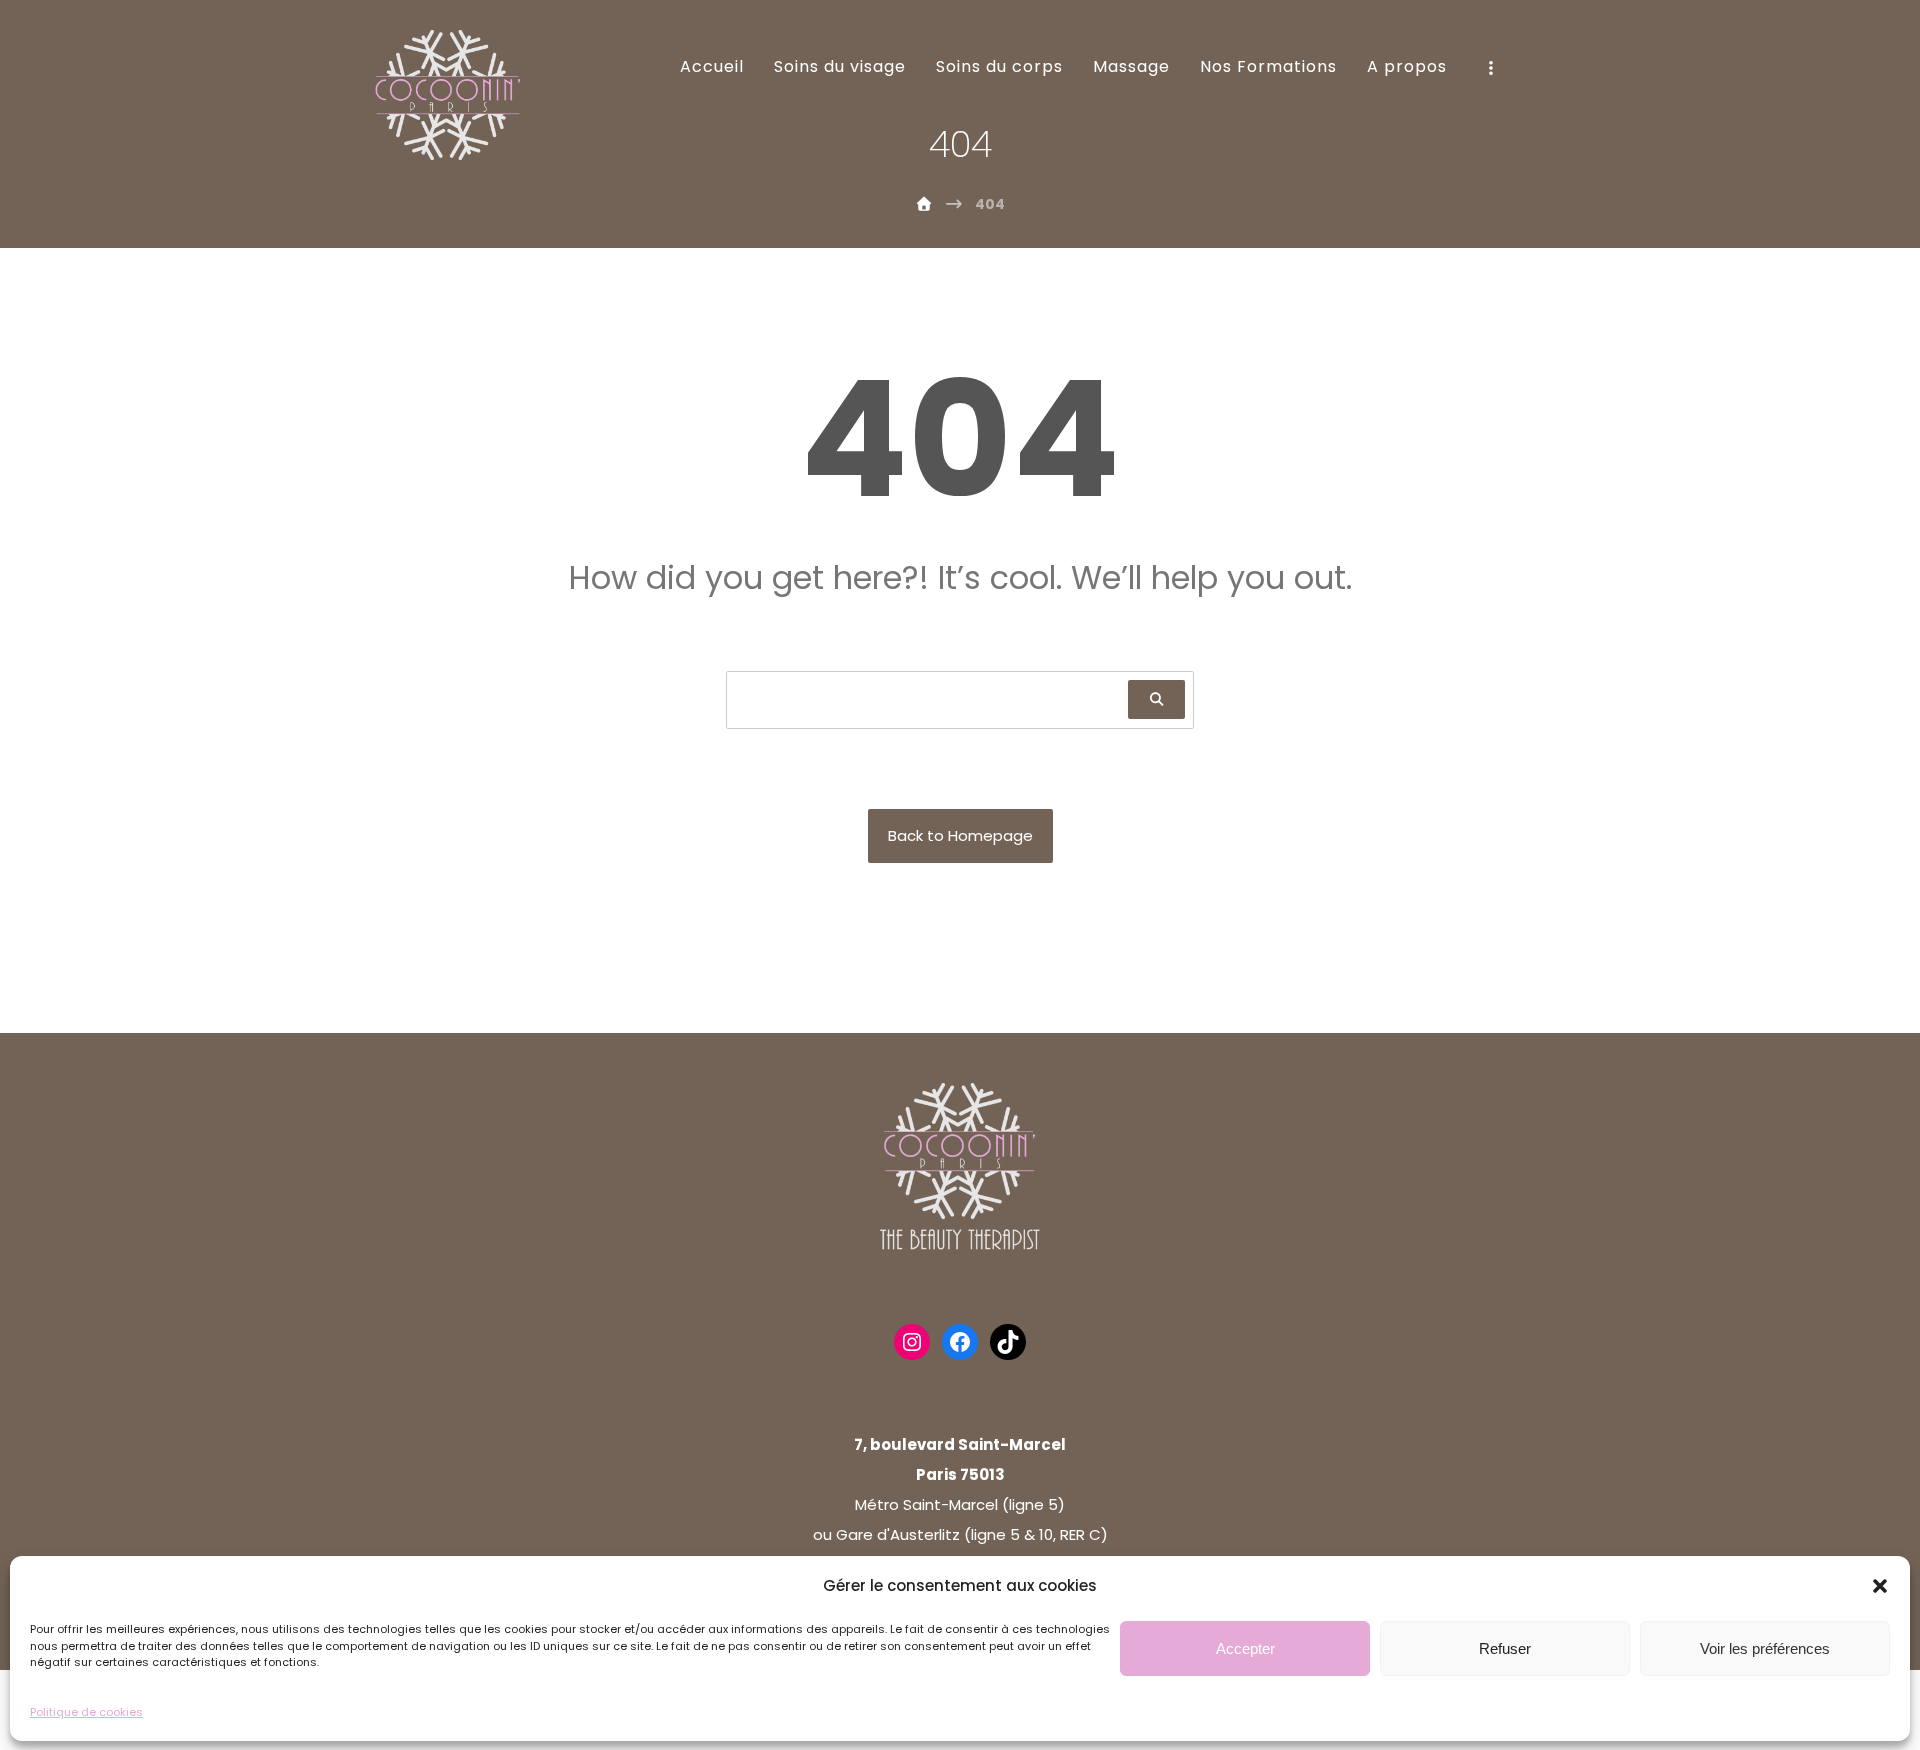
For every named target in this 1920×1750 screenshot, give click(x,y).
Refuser (1505, 1647)
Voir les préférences (1765, 1647)
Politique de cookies (86, 1711)
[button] (1880, 1586)
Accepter (1245, 1647)
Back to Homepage (960, 835)
